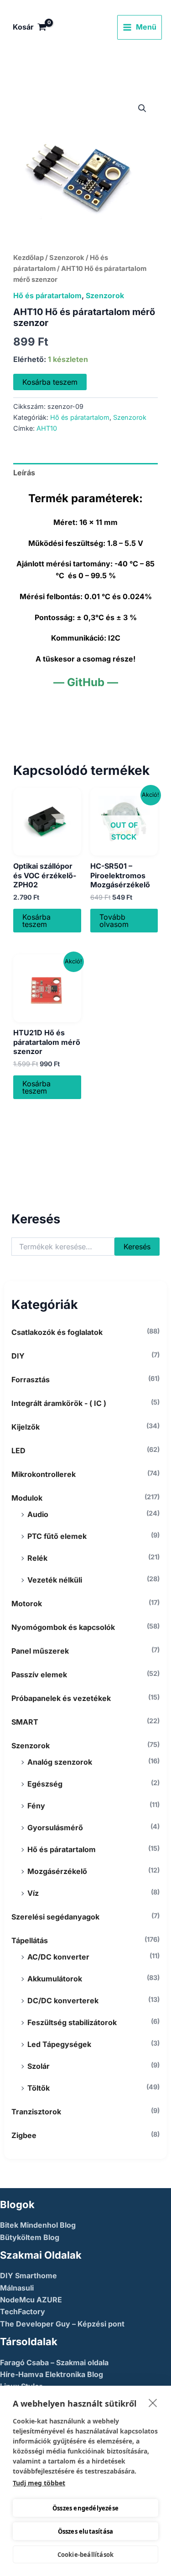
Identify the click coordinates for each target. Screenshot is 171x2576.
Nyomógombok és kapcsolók (63, 1627)
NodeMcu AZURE (31, 2300)
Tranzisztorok (36, 2112)
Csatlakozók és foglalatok (57, 1332)
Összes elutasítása (86, 2531)
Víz (33, 1893)
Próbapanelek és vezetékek (61, 1698)
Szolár (39, 2066)
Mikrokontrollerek (44, 1474)
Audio (38, 1514)
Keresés (137, 1247)
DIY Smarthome (28, 2276)
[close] (153, 2403)
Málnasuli (17, 2288)
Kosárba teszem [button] (36, 921)
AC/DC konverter (58, 1957)
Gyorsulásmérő (55, 1828)
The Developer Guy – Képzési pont (62, 2324)
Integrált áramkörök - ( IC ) (59, 1403)
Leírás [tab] (24, 473)
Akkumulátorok (55, 1979)
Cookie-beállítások (86, 2555)
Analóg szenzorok (60, 1762)
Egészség (45, 1784)
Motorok (27, 1604)
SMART (25, 1722)
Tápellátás (30, 1940)
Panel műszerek (40, 1651)
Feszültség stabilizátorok (72, 2022)
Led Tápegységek (59, 2044)
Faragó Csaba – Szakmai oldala (54, 2362)
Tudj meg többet (39, 2483)
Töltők (39, 2088)
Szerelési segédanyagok (55, 1917)
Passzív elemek (39, 1675)
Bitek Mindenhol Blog (38, 2225)
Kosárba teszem (50, 382)
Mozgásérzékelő (57, 1871)
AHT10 (47, 428)
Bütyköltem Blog (30, 2237)
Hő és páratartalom (62, 1849)
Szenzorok (31, 1746)
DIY (18, 1356)
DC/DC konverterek (63, 2001)
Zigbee (24, 2135)
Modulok (27, 1498)
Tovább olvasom (114, 921)
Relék (37, 1558)
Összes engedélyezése (85, 2508)
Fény (36, 1806)
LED (18, 1451)
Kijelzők (26, 1427)
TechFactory (23, 2311)
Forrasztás (31, 1380)
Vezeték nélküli (55, 1580)
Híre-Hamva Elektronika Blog (52, 2374)
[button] (142, 108)
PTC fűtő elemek (57, 1536)
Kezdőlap (28, 258)
